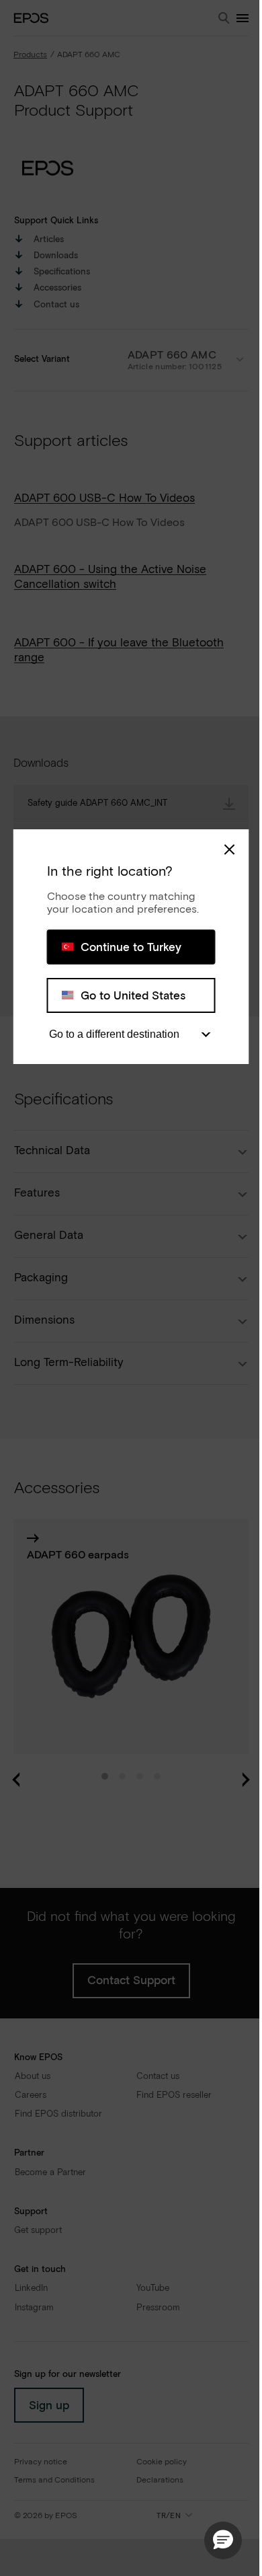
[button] (223, 2540)
